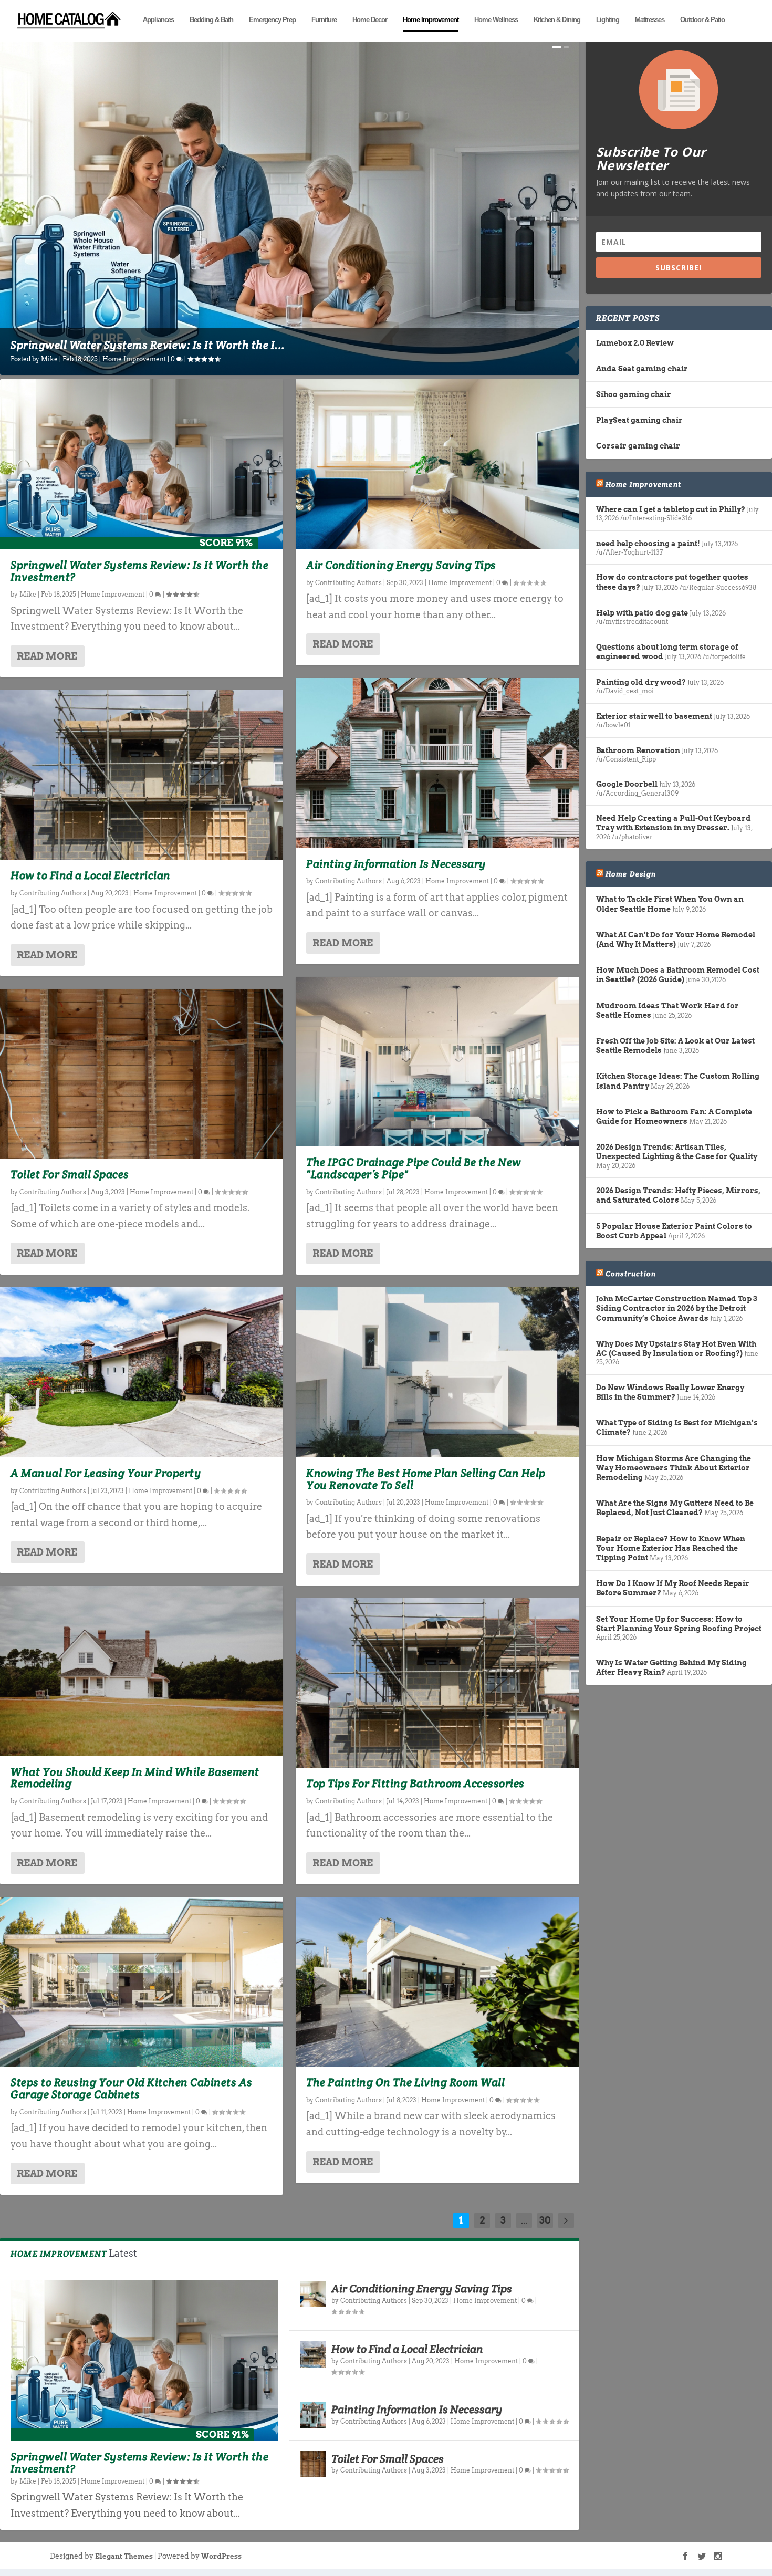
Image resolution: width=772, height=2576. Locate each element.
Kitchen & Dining (557, 20)
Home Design (631, 874)
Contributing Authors (53, 893)
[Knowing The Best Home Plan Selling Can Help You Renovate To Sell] (437, 1372)
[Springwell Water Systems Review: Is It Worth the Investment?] (142, 464)
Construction (631, 1274)
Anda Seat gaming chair (642, 369)
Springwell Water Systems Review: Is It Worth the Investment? (139, 571)
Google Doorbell (627, 784)
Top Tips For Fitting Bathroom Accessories (415, 1783)
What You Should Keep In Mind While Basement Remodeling (135, 1778)
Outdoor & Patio (702, 20)
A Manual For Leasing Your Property (106, 1473)
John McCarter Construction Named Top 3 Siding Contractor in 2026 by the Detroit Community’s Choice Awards (676, 1308)
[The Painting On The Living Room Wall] (437, 1982)
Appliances (158, 20)
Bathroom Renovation (638, 750)
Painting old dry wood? (641, 682)
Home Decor (370, 20)
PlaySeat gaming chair (639, 420)
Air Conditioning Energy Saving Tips (401, 565)
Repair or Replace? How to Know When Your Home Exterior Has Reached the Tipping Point (671, 1548)
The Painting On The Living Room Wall (405, 2082)
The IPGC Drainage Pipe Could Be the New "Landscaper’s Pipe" (414, 1168)
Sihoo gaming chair (634, 394)
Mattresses (650, 20)
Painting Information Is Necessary (396, 864)
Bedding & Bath (211, 20)
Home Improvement (431, 20)
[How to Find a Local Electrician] (142, 775)
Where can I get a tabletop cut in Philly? (671, 509)
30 (545, 2220)
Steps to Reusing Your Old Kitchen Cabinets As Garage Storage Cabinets (132, 2088)
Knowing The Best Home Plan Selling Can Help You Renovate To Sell (426, 1479)
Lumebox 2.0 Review (635, 343)
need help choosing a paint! (648, 544)
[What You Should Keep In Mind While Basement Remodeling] (142, 1671)
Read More (47, 656)
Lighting (608, 20)
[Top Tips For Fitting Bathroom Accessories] (437, 1683)
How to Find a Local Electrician (91, 875)
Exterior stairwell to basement (654, 716)
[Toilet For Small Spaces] (142, 1074)
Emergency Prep (272, 20)
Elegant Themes (124, 2556)
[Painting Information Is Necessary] (437, 763)
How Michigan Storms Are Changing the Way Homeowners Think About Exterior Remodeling (674, 1468)
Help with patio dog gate (642, 613)
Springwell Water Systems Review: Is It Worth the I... (148, 345)
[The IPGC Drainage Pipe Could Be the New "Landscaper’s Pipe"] (437, 1062)
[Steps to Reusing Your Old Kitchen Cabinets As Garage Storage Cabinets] (142, 1982)
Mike (49, 359)
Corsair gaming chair (638, 446)
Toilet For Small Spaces (70, 1174)
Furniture (324, 20)
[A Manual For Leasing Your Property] (142, 1372)
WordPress (221, 2556)
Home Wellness (496, 20)
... (524, 2220)
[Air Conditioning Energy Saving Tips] (437, 464)
